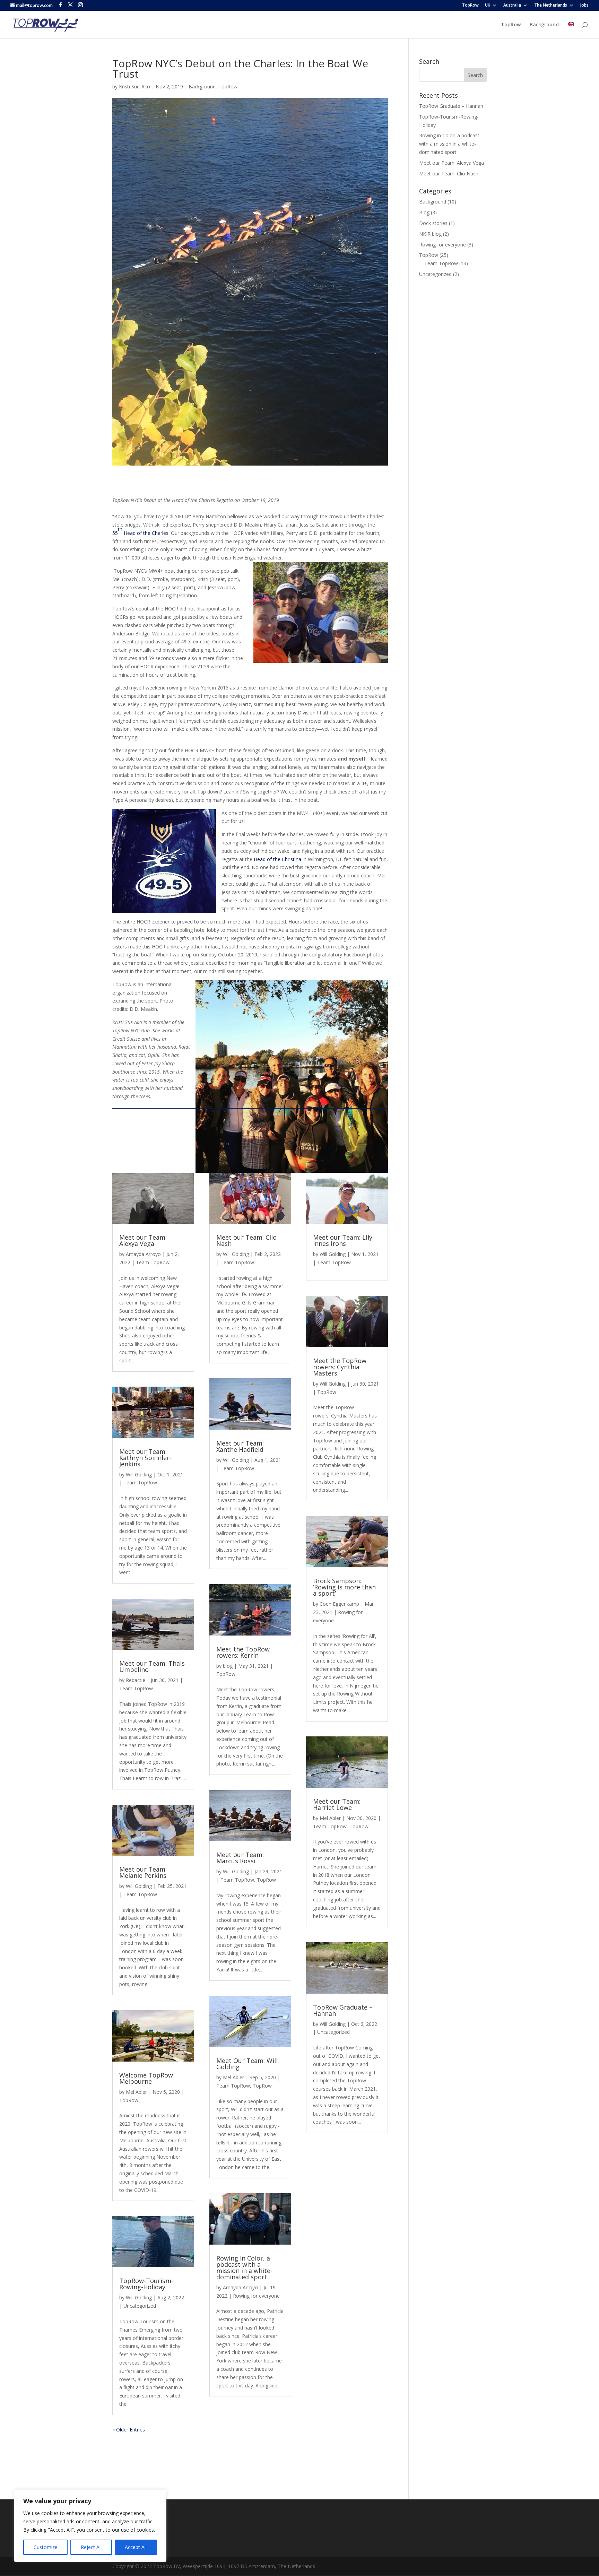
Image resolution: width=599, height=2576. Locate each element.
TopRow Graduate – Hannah (343, 2010)
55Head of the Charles (140, 531)
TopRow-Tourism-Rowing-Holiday (146, 2284)
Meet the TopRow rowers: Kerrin (243, 1652)
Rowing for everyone (256, 2296)
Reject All (91, 2547)
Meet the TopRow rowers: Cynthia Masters (340, 1367)
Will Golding (139, 1475)
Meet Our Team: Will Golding (247, 2064)
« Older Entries (129, 2430)
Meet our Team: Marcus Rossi (240, 1858)
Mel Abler (136, 2092)
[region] (90, 2526)
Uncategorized (140, 2306)
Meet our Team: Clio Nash (246, 1240)
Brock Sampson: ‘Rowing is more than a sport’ (344, 1587)
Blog (424, 212)
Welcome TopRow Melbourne (146, 2078)
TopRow (470, 6)
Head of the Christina (278, 859)
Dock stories (433, 223)
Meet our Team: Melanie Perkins (143, 1872)
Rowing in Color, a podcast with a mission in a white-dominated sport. (244, 2267)
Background (544, 25)
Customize (46, 2547)
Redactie (136, 1680)
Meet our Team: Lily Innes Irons (343, 1240)
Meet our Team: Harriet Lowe (337, 1804)
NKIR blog (430, 234)
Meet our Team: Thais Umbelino (152, 1666)
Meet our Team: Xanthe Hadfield (240, 1446)
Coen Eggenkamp (339, 1604)
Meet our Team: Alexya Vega (143, 1240)
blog (228, 1666)
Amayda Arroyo (143, 1254)
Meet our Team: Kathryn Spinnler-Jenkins (145, 1458)
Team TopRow (153, 1262)
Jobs (584, 6)
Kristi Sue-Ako (134, 86)
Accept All (136, 2547)
